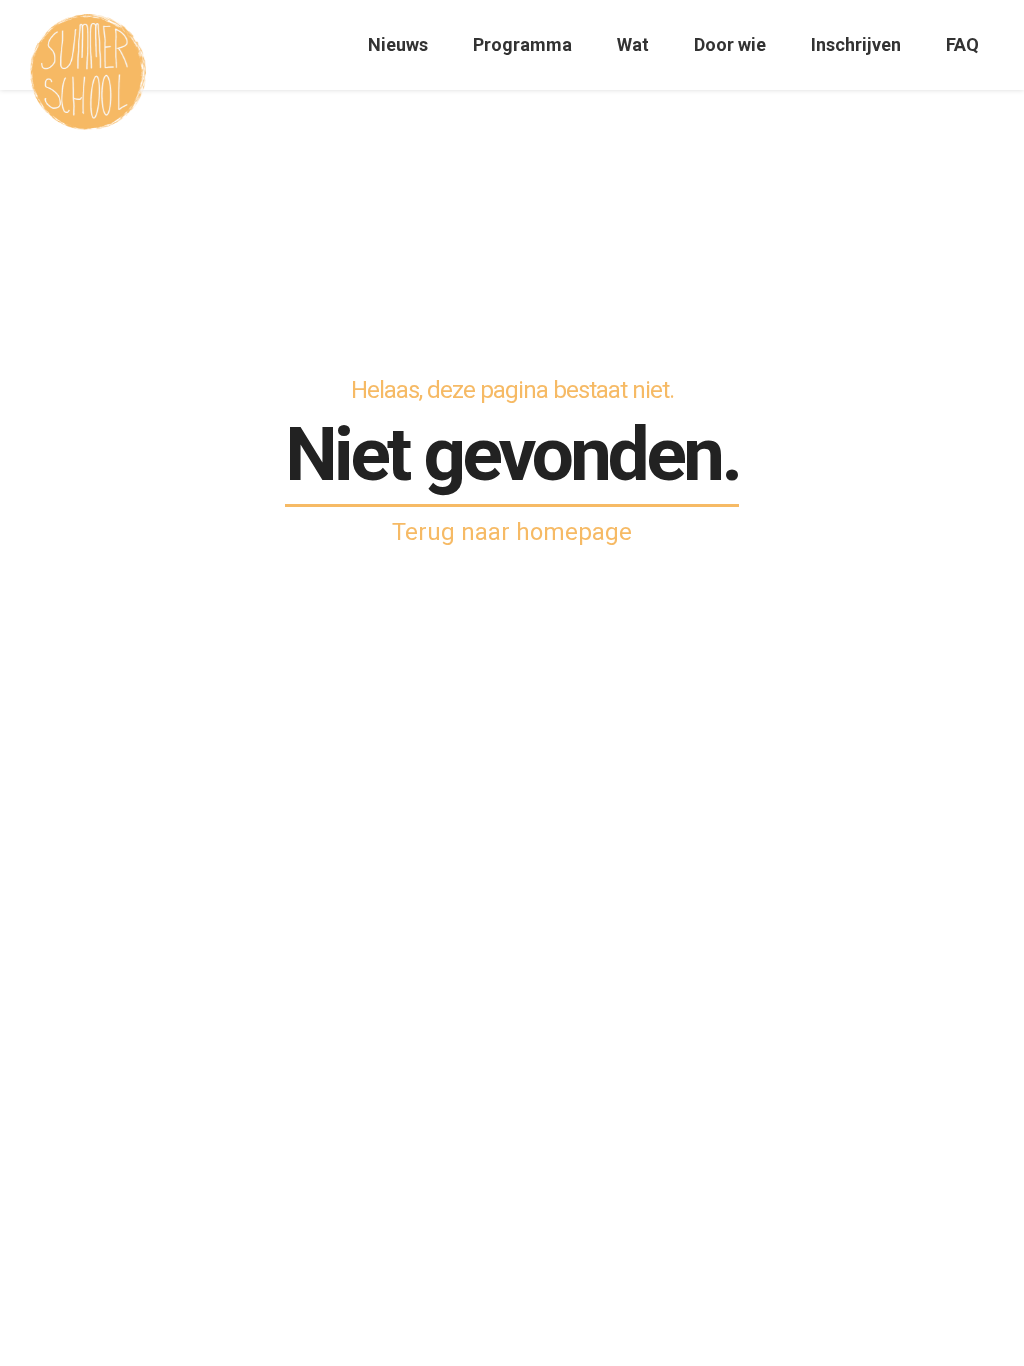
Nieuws (398, 44)
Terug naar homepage (512, 532)
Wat (633, 44)
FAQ (962, 44)
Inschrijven (856, 44)
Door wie (730, 44)
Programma (522, 44)
